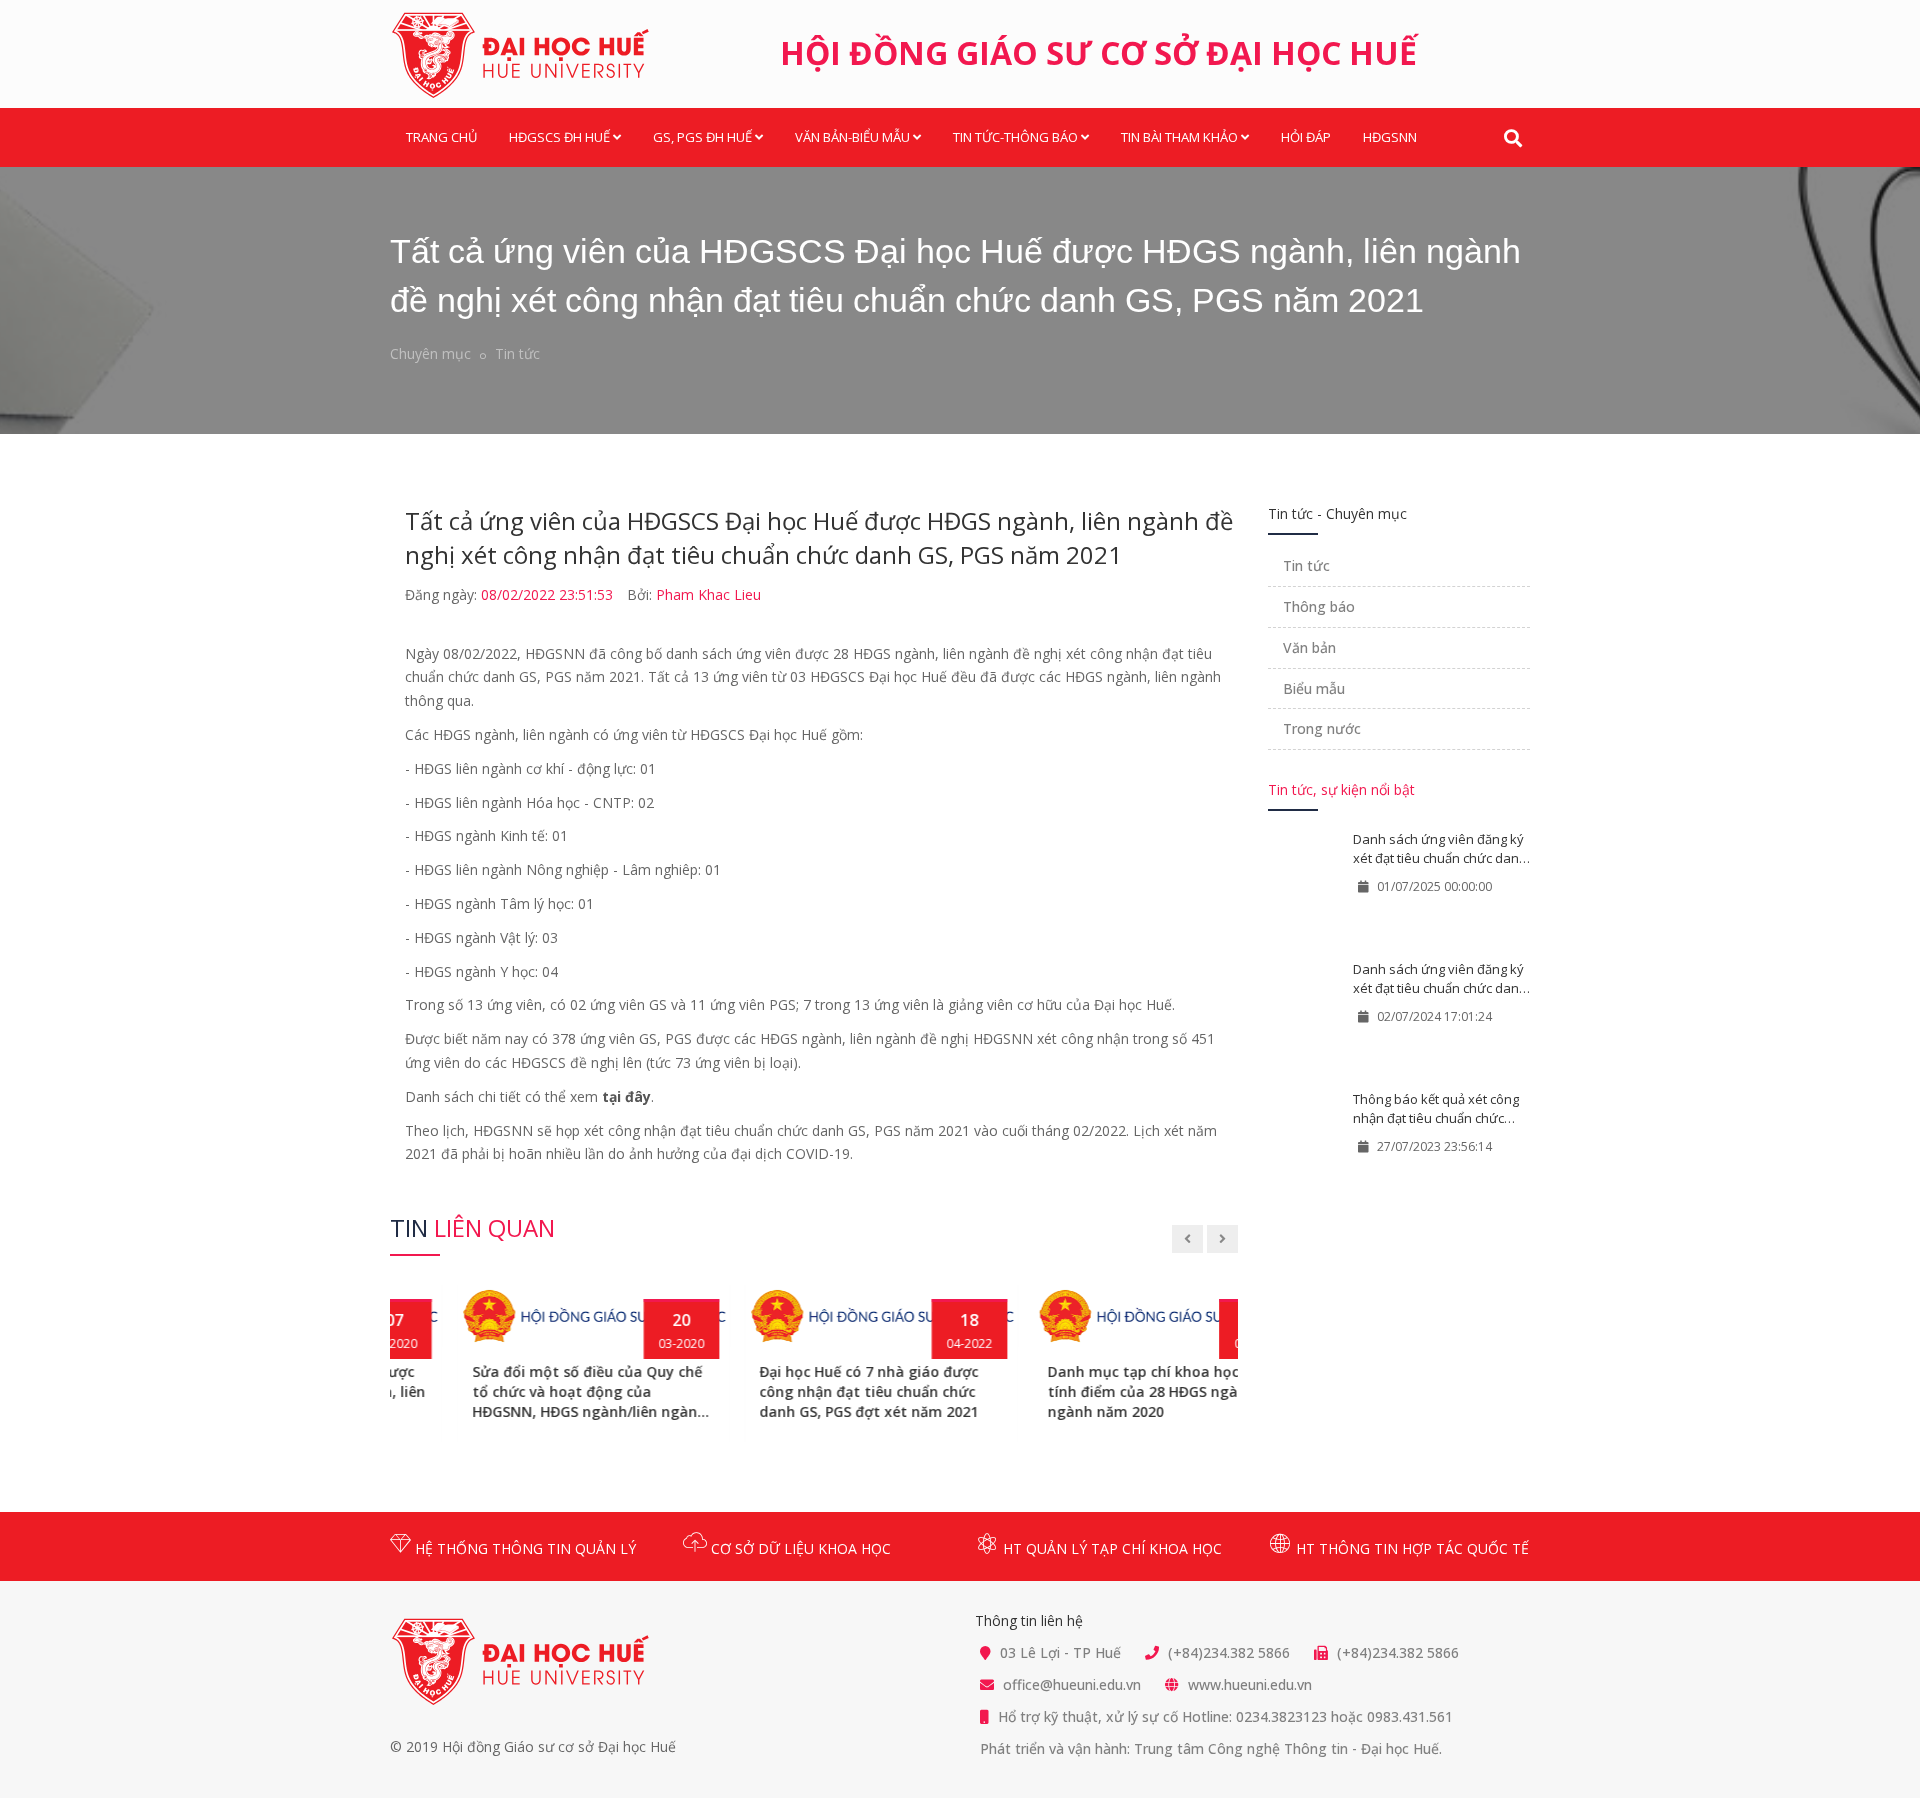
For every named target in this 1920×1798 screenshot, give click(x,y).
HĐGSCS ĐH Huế (559, 137)
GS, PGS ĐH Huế (702, 137)
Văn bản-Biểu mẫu (852, 137)
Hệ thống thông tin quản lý (523, 1548)
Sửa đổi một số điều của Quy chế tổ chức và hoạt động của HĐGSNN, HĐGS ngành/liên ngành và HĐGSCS (522, 1392)
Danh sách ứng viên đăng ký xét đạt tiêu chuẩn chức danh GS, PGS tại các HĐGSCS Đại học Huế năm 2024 (1440, 978)
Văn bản (1309, 647)
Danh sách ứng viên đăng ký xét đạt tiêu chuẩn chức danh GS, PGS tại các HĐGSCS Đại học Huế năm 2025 (1440, 848)
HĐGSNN (1390, 137)
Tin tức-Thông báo (1015, 137)
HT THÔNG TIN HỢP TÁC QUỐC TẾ (1410, 1548)
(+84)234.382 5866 (1229, 1652)
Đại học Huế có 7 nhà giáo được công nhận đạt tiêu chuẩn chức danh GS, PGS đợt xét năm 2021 (802, 1391)
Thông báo (1319, 606)
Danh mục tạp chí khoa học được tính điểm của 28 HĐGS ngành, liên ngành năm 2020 (1100, 1391)
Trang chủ (441, 137)
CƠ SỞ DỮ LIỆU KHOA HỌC (799, 1548)
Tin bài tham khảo (1179, 137)
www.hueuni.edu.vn (1250, 1684)
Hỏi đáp (1306, 137)
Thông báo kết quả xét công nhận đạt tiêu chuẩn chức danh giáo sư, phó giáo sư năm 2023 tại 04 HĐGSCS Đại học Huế (1437, 1108)
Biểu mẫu (1314, 688)
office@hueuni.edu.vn (1072, 1684)
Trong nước (1322, 728)
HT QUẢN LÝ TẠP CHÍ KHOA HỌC (1110, 1548)
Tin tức (517, 353)
